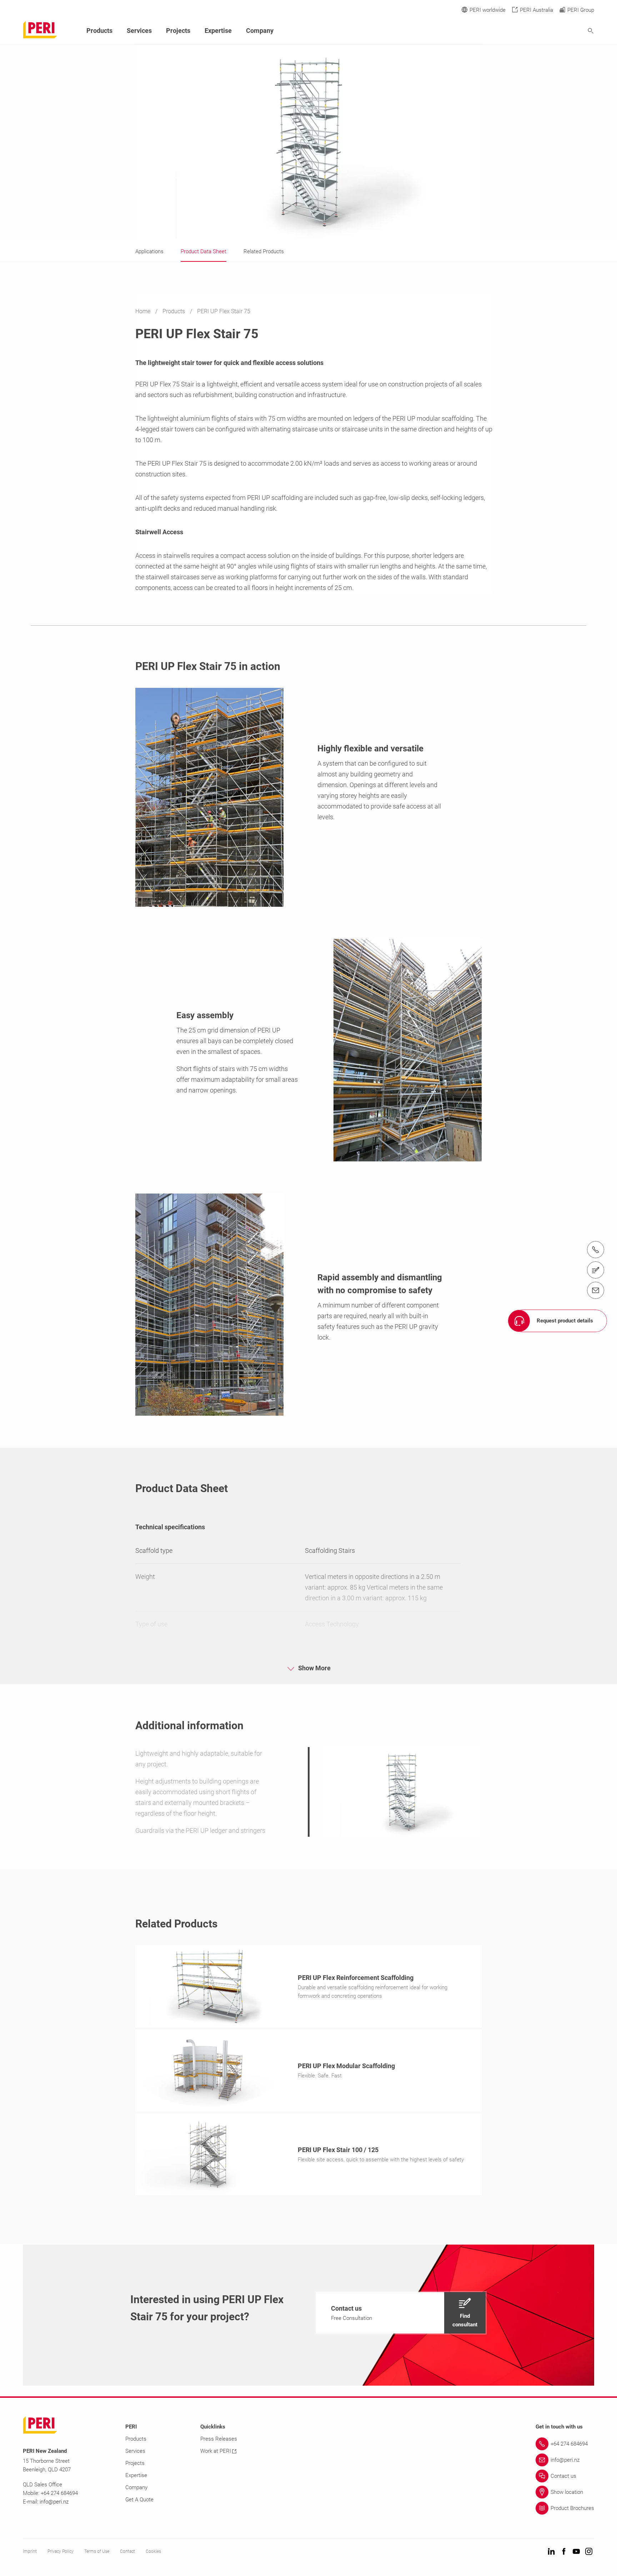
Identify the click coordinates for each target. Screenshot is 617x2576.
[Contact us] (596, 1270)
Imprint (30, 2551)
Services (139, 31)
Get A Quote (139, 2500)
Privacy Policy (61, 2551)
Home (144, 311)
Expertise (218, 31)
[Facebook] (564, 2552)
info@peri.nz (54, 2502)
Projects (178, 31)
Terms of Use (97, 2551)
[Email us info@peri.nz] (596, 1290)
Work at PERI (216, 2451)
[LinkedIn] (551, 2552)
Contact (127, 2551)
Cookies (153, 2551)
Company (260, 31)
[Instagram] (589, 2552)
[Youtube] (576, 2552)
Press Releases (219, 2439)
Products (174, 311)
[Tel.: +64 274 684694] (596, 1250)
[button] (401, 2313)
